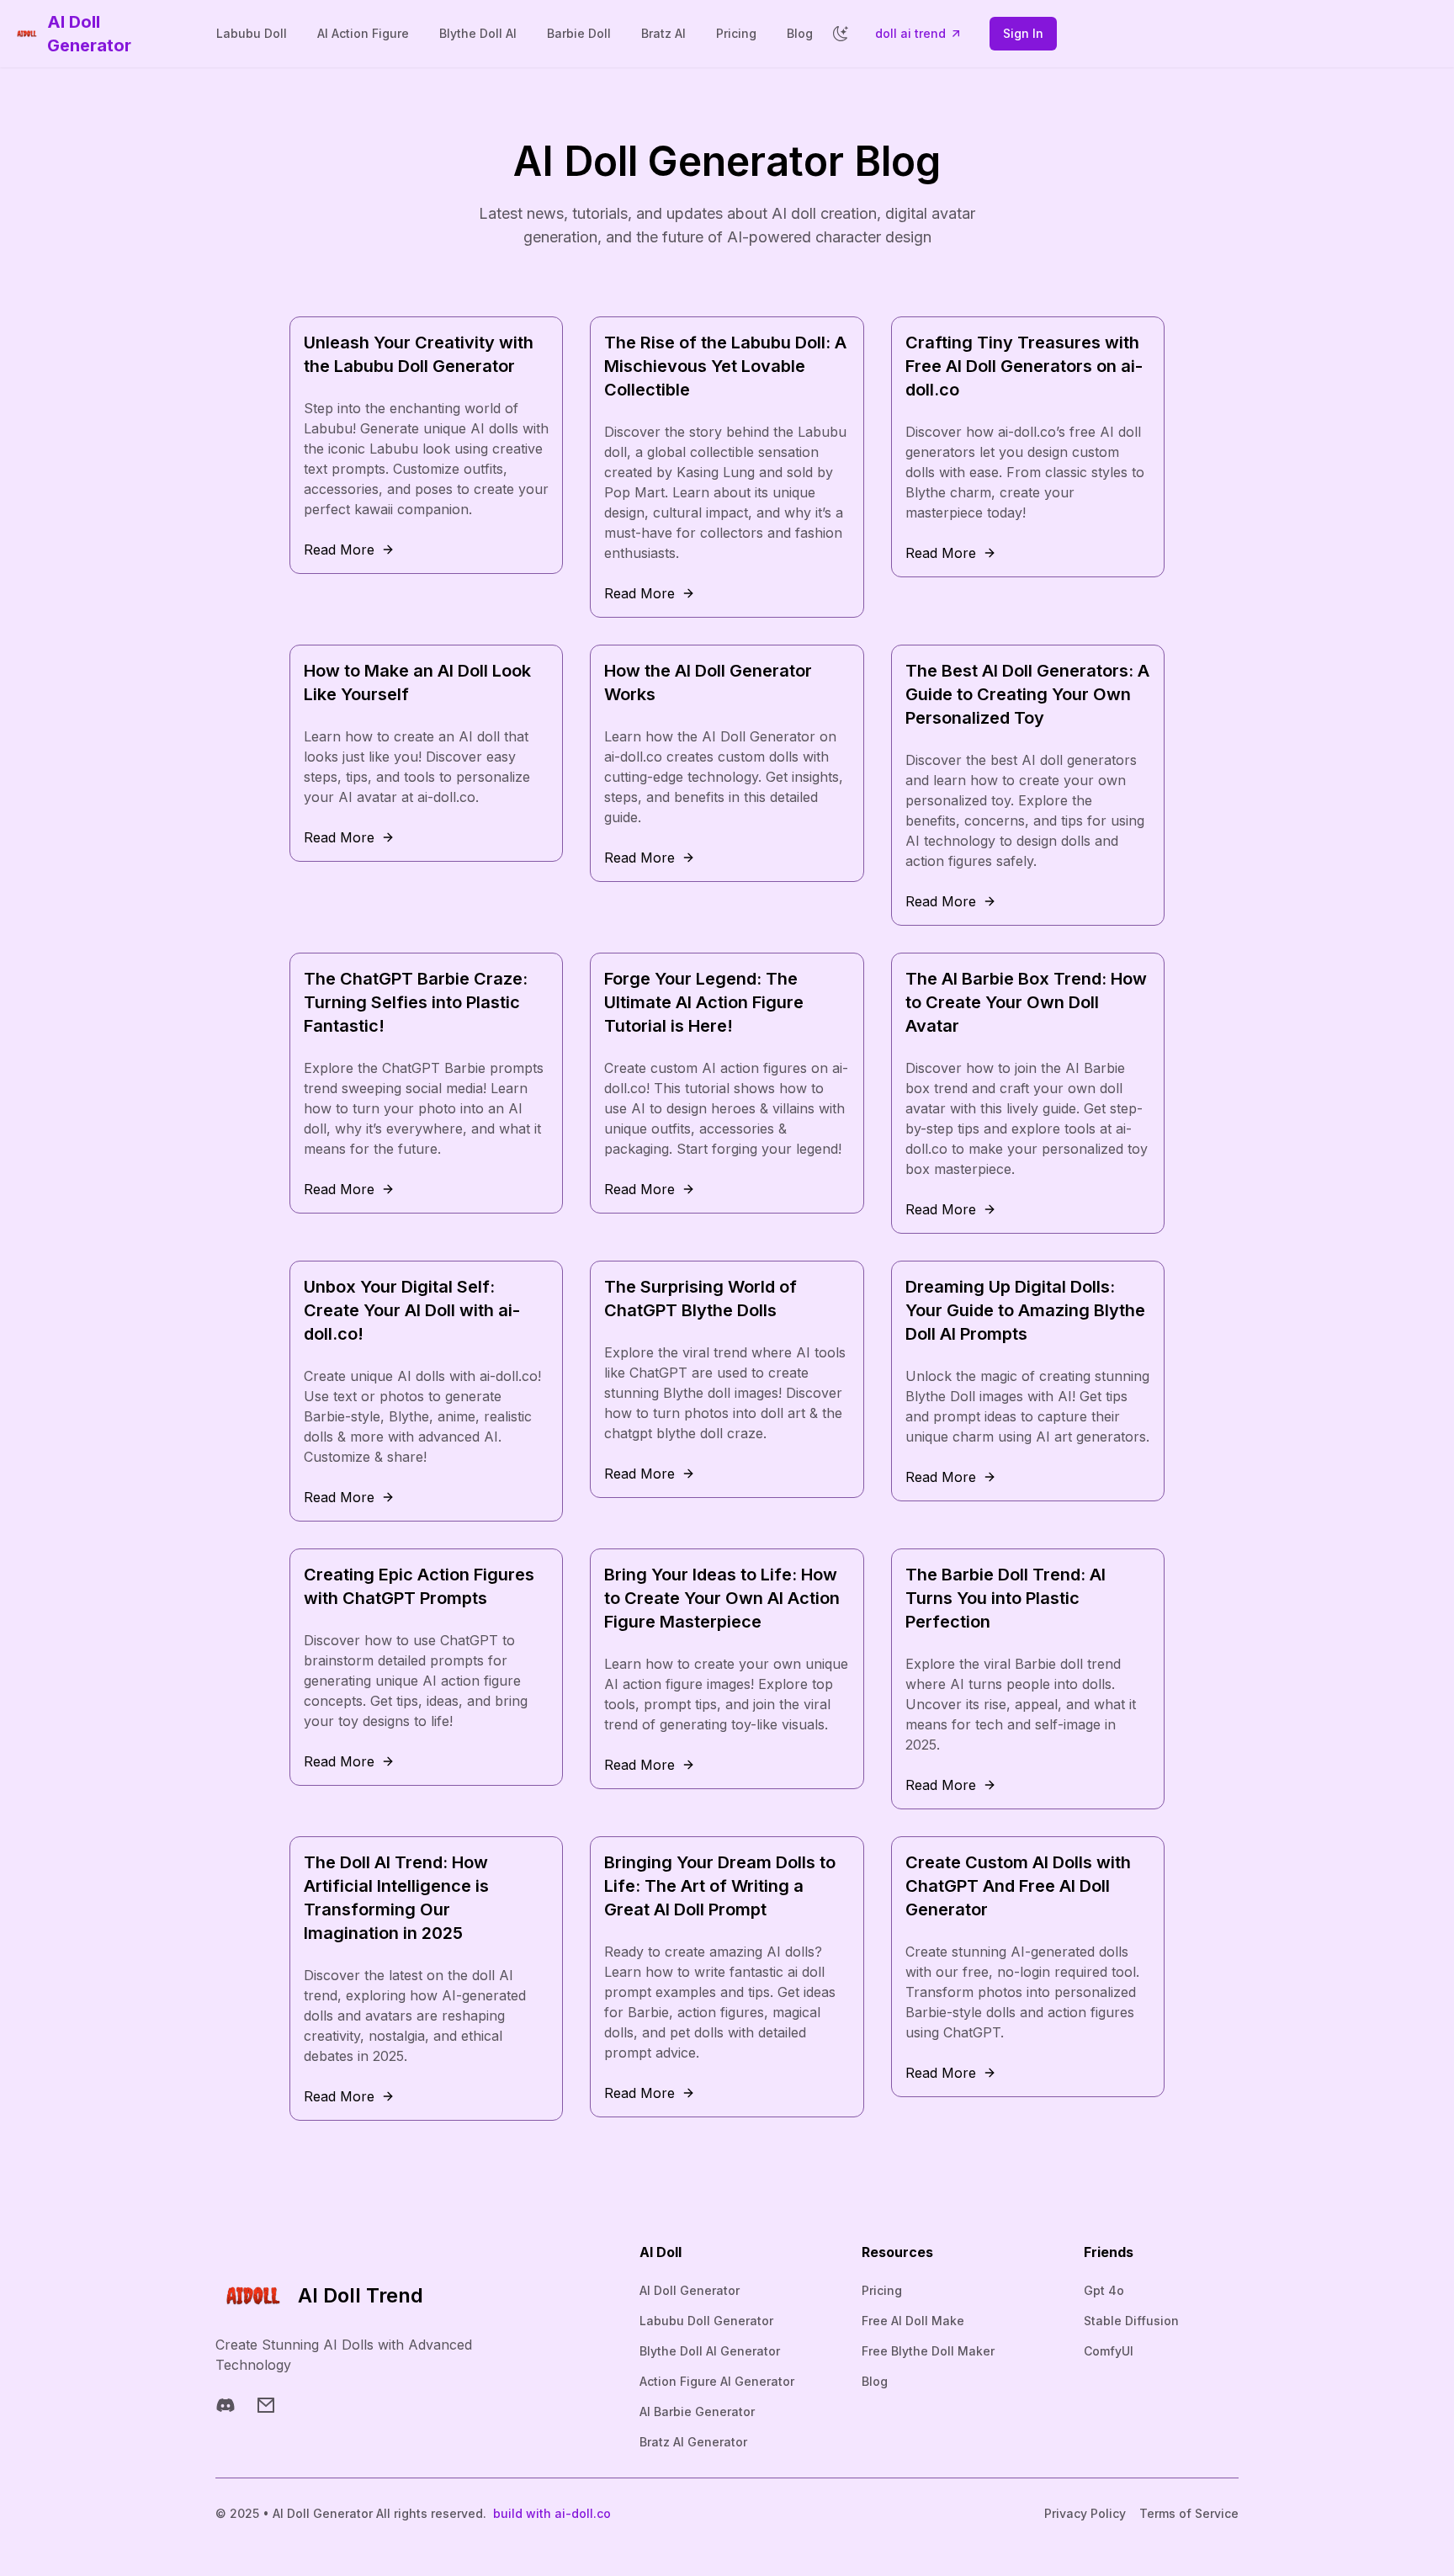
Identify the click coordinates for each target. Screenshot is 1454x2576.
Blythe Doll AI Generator (710, 2351)
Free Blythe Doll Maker (928, 2351)
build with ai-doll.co (552, 2513)
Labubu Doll (252, 33)
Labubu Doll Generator (706, 2321)
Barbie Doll (579, 33)
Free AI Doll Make (913, 2321)
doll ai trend (910, 33)
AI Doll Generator (690, 2290)
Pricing (736, 33)
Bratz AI (663, 33)
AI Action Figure (363, 33)
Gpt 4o (1104, 2290)
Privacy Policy (1085, 2513)
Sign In (1023, 33)
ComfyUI (1109, 2351)
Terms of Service (1189, 2513)
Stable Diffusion (1131, 2321)
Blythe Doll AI (478, 33)
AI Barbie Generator (697, 2411)
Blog (800, 33)
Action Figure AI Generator (717, 2381)
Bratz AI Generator (693, 2442)
